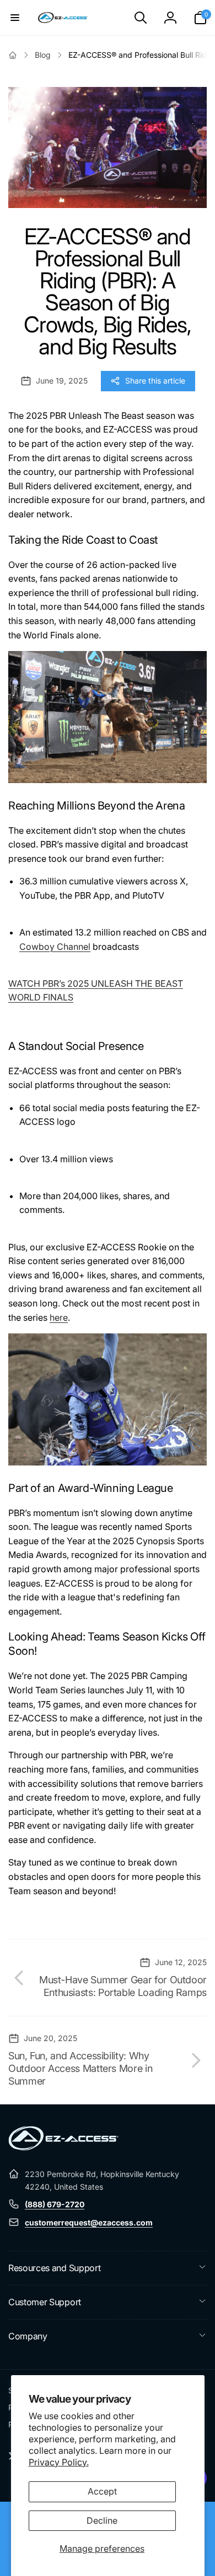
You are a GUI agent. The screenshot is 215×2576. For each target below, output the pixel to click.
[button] (15, 18)
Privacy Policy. (59, 2462)
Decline (102, 2520)
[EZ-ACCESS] (63, 2147)
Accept (102, 2491)
